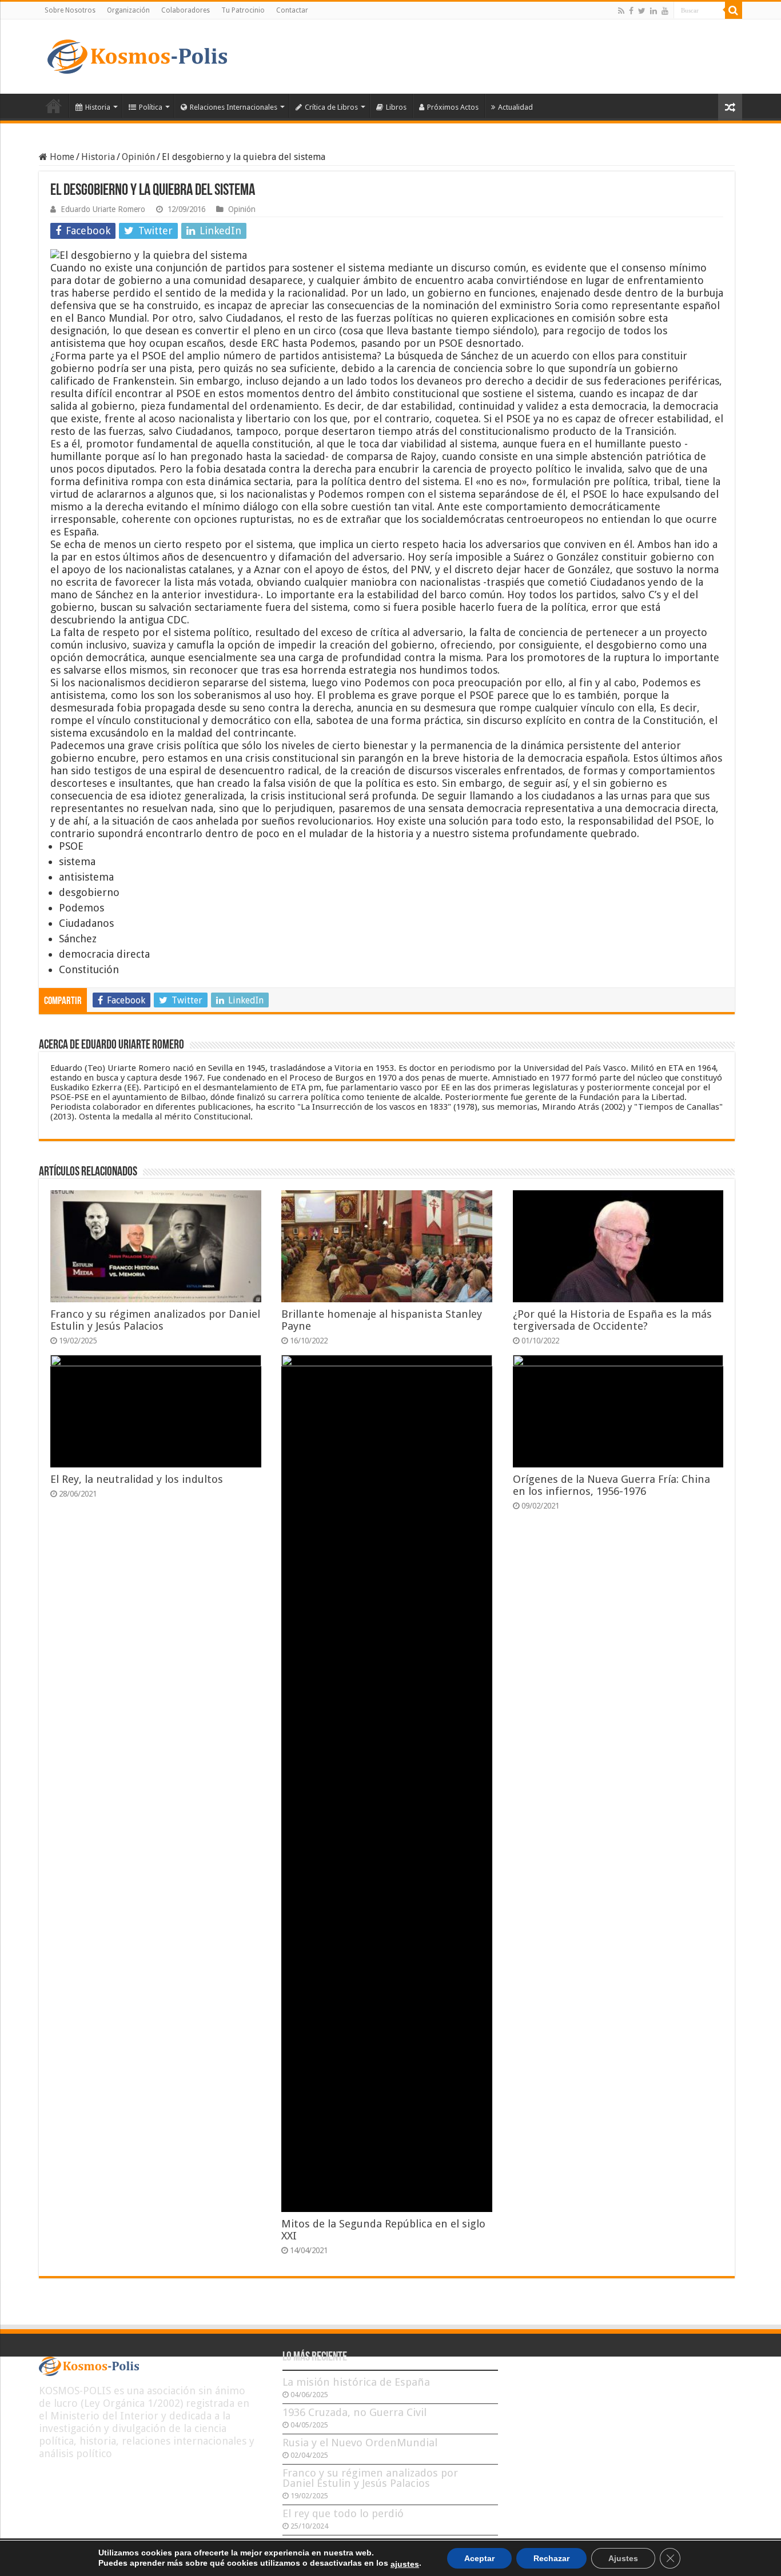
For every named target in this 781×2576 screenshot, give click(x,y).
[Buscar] (734, 10)
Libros (396, 107)
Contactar (292, 10)
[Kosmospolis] (137, 54)
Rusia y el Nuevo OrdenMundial (360, 2443)
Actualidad (515, 107)
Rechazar (551, 2558)
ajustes (405, 2564)
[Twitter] (642, 11)
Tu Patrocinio (243, 10)
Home (61, 157)
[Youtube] (665, 11)
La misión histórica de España (356, 2382)
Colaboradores (186, 10)
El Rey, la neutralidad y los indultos (137, 1479)
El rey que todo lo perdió (343, 2513)
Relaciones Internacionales (234, 107)
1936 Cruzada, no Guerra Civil (354, 2412)
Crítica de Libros (331, 107)
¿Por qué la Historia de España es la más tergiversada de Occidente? (612, 1320)
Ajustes (623, 2558)
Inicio (54, 106)
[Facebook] (631, 11)
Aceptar (479, 2558)
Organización (128, 10)
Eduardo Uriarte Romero (103, 209)
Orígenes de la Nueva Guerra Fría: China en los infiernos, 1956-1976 (611, 1485)
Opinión (138, 157)
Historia (98, 107)
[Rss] (621, 11)
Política (151, 107)
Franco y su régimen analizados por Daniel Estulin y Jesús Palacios (155, 1320)
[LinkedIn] (654, 11)
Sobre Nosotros (70, 10)
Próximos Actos (453, 107)
